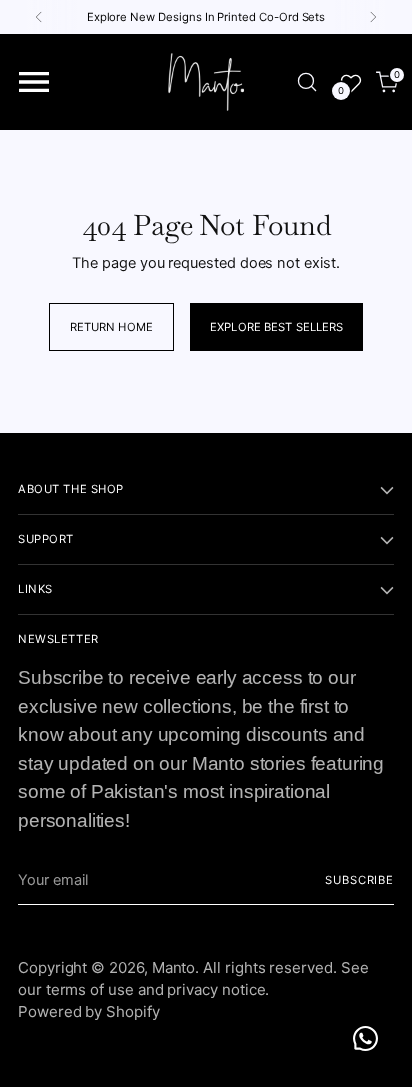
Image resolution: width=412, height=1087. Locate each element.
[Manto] (206, 82)
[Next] (373, 17)
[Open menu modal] (34, 82)
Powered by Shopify (89, 1011)
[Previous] (39, 17)
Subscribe (359, 880)
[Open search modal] (306, 82)
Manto (174, 967)
